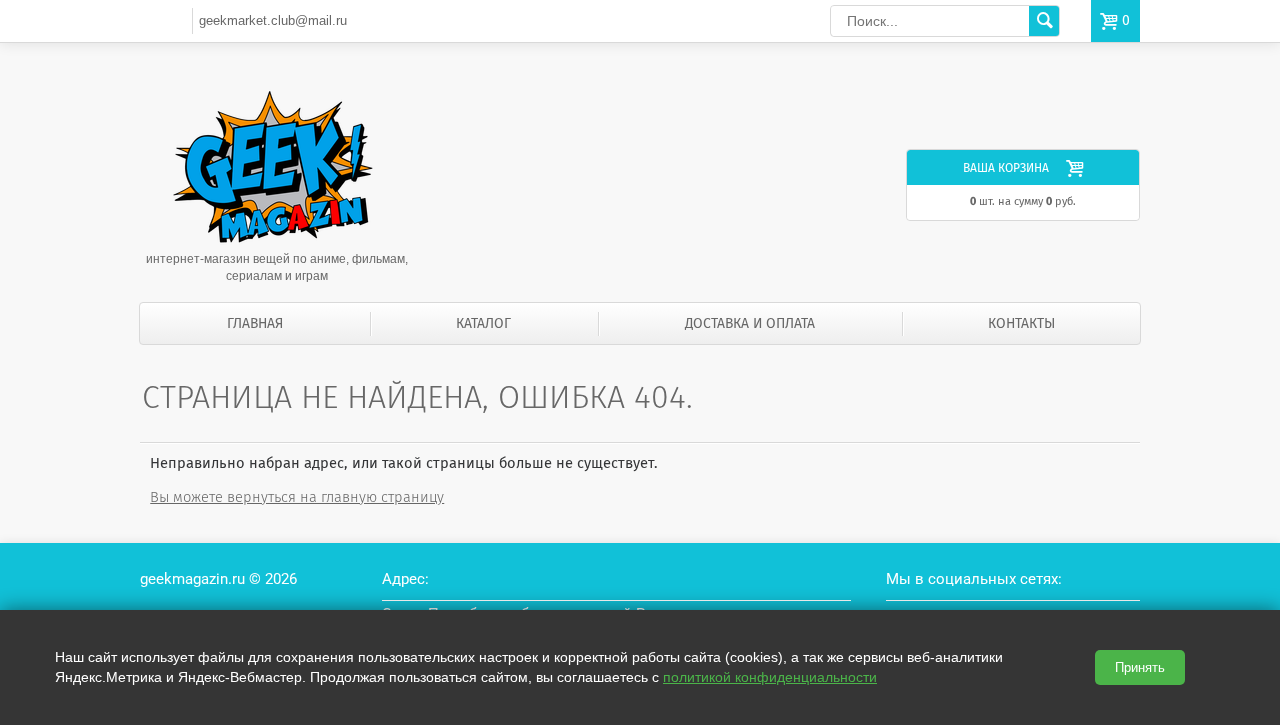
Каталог (483, 323)
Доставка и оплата (750, 323)
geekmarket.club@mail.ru (273, 20)
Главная (255, 323)
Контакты (1021, 323)
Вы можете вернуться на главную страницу (297, 497)
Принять (1140, 667)
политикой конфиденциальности (770, 677)
